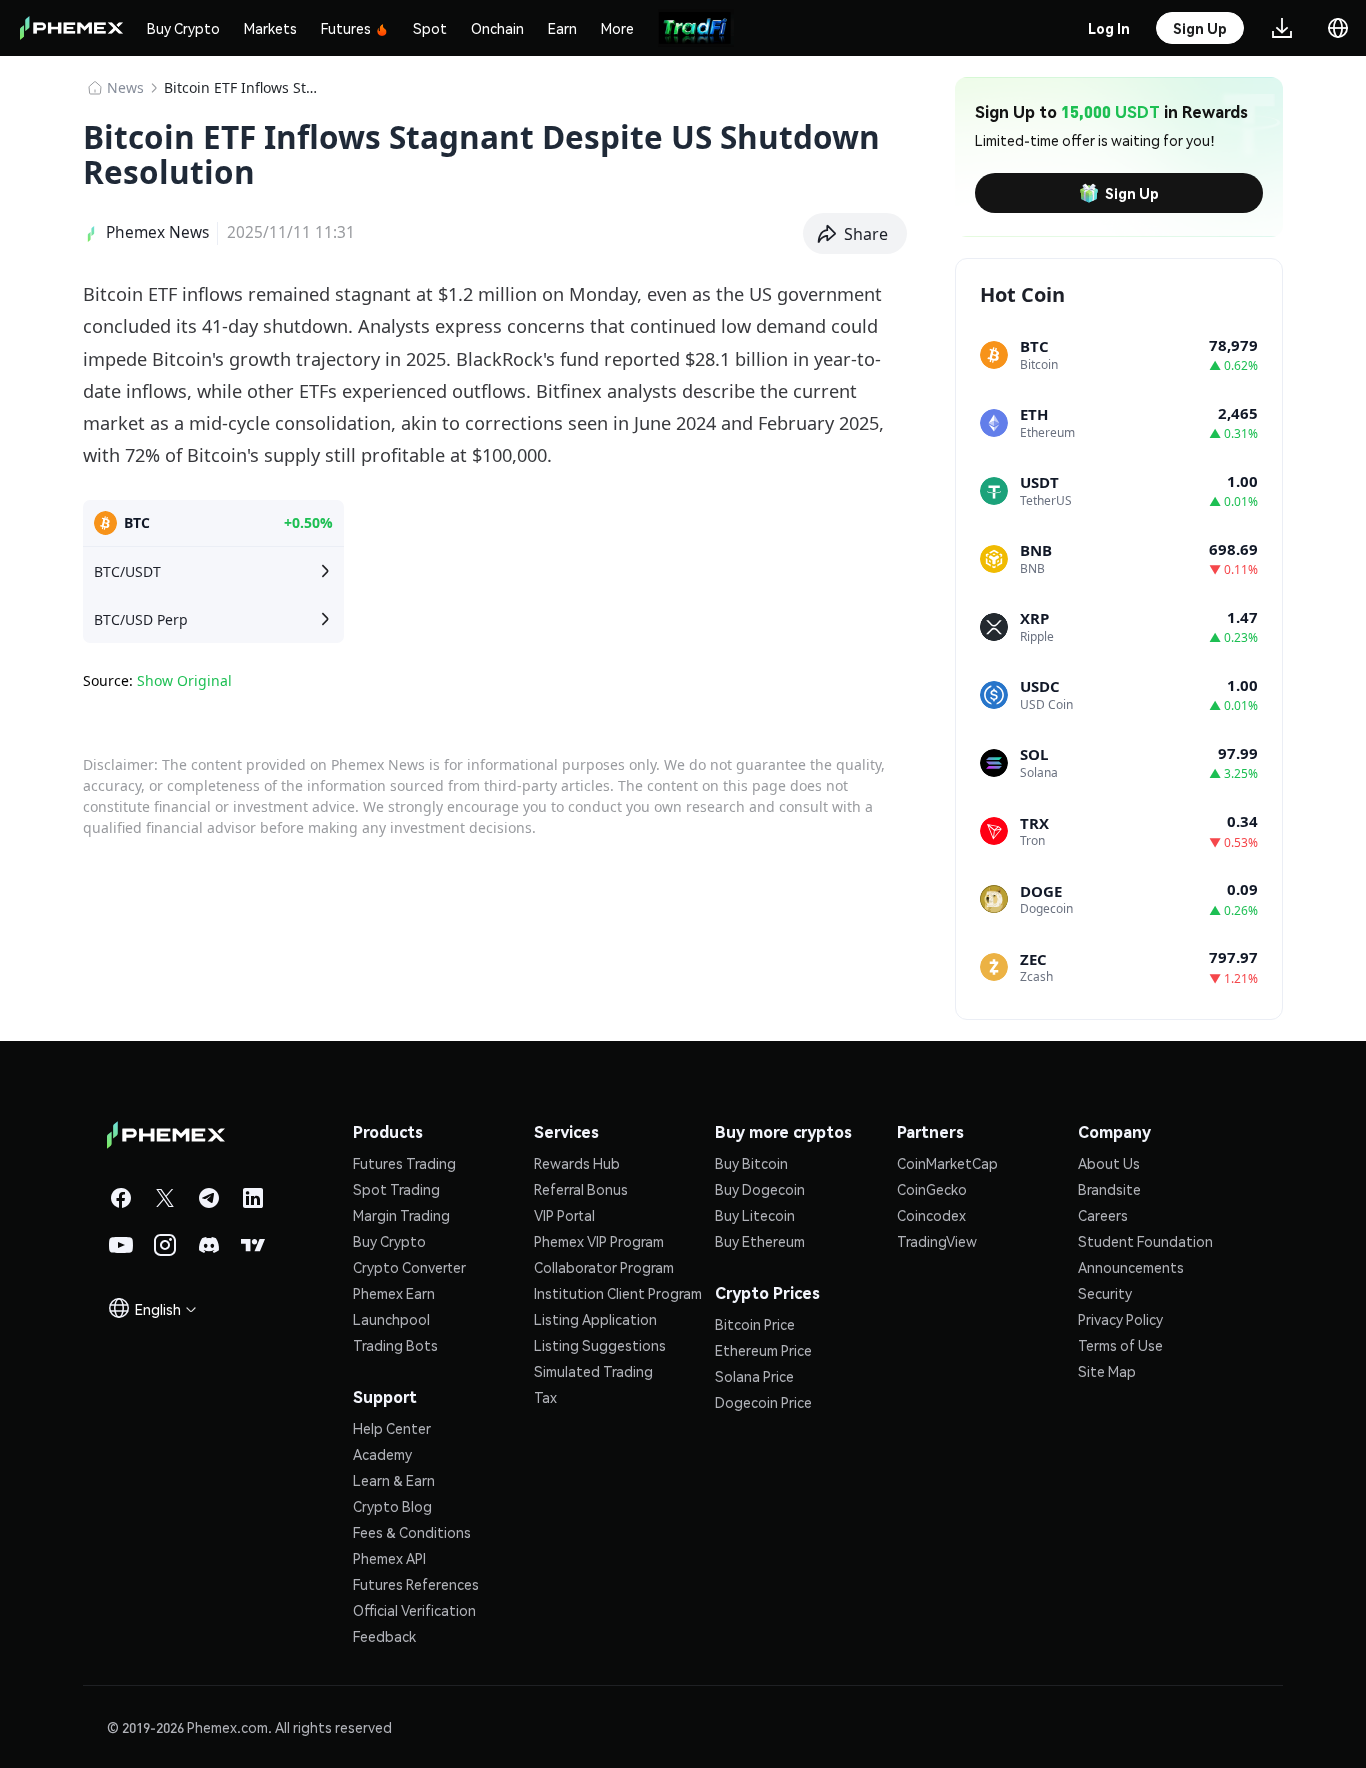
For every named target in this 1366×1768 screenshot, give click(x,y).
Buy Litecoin (755, 1215)
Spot (430, 28)
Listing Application (595, 1319)
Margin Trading (401, 1215)
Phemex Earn (394, 1293)
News (125, 87)
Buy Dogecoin (760, 1189)
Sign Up (1132, 193)
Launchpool (391, 1319)
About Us (1109, 1163)
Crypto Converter (409, 1267)
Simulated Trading (593, 1371)
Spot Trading (396, 1189)
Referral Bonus (581, 1189)
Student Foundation (1145, 1241)
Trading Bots (395, 1345)
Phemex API (389, 1558)
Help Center (392, 1428)
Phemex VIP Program (599, 1241)
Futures (346, 28)
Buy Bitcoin (751, 1163)
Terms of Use (1120, 1345)
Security (1105, 1293)
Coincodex (931, 1215)
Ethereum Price (763, 1350)
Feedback (384, 1636)
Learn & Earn (394, 1480)
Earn (562, 28)
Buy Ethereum (760, 1241)
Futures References (416, 1584)
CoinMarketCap (947, 1163)
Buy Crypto (183, 28)
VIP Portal (564, 1215)
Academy (382, 1454)
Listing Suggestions (600, 1345)
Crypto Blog (392, 1506)
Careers (1103, 1215)
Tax (545, 1397)
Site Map (1107, 1371)
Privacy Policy (1120, 1319)
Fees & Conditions (412, 1532)
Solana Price (754, 1376)
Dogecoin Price (763, 1402)
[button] (855, 234)
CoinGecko (932, 1189)
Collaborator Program (604, 1267)
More (617, 28)
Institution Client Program (618, 1293)
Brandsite (1109, 1189)
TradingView (937, 1241)
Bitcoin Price (755, 1324)
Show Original (184, 680)
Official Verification (414, 1610)
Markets (270, 28)
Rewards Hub (577, 1163)
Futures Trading (404, 1163)
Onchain (497, 28)
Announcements (1131, 1267)
